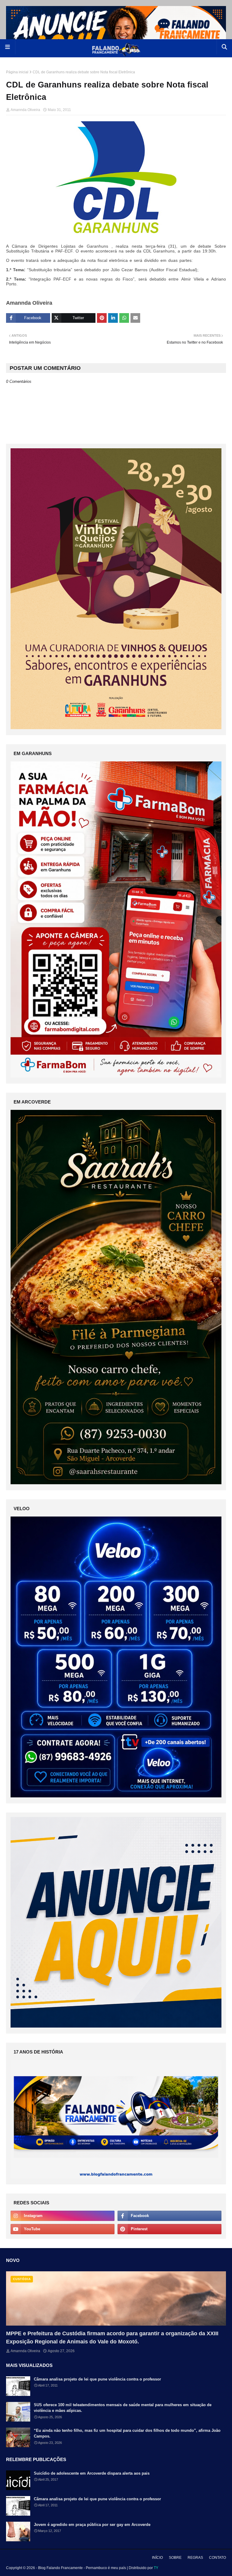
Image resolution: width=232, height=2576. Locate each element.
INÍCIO (157, 2558)
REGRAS (195, 2558)
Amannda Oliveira (25, 110)
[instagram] (63, 2216)
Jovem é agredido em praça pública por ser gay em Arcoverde (92, 2525)
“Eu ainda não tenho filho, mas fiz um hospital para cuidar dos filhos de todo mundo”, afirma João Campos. (127, 2433)
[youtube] (63, 2229)
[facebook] (169, 2216)
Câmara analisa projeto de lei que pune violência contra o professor (97, 2379)
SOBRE (175, 2558)
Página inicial (17, 72)
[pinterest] (169, 2229)
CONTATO (217, 2558)
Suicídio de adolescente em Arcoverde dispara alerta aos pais (92, 2473)
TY (156, 2568)
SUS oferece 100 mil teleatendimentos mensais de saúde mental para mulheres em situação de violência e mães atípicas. (123, 2408)
